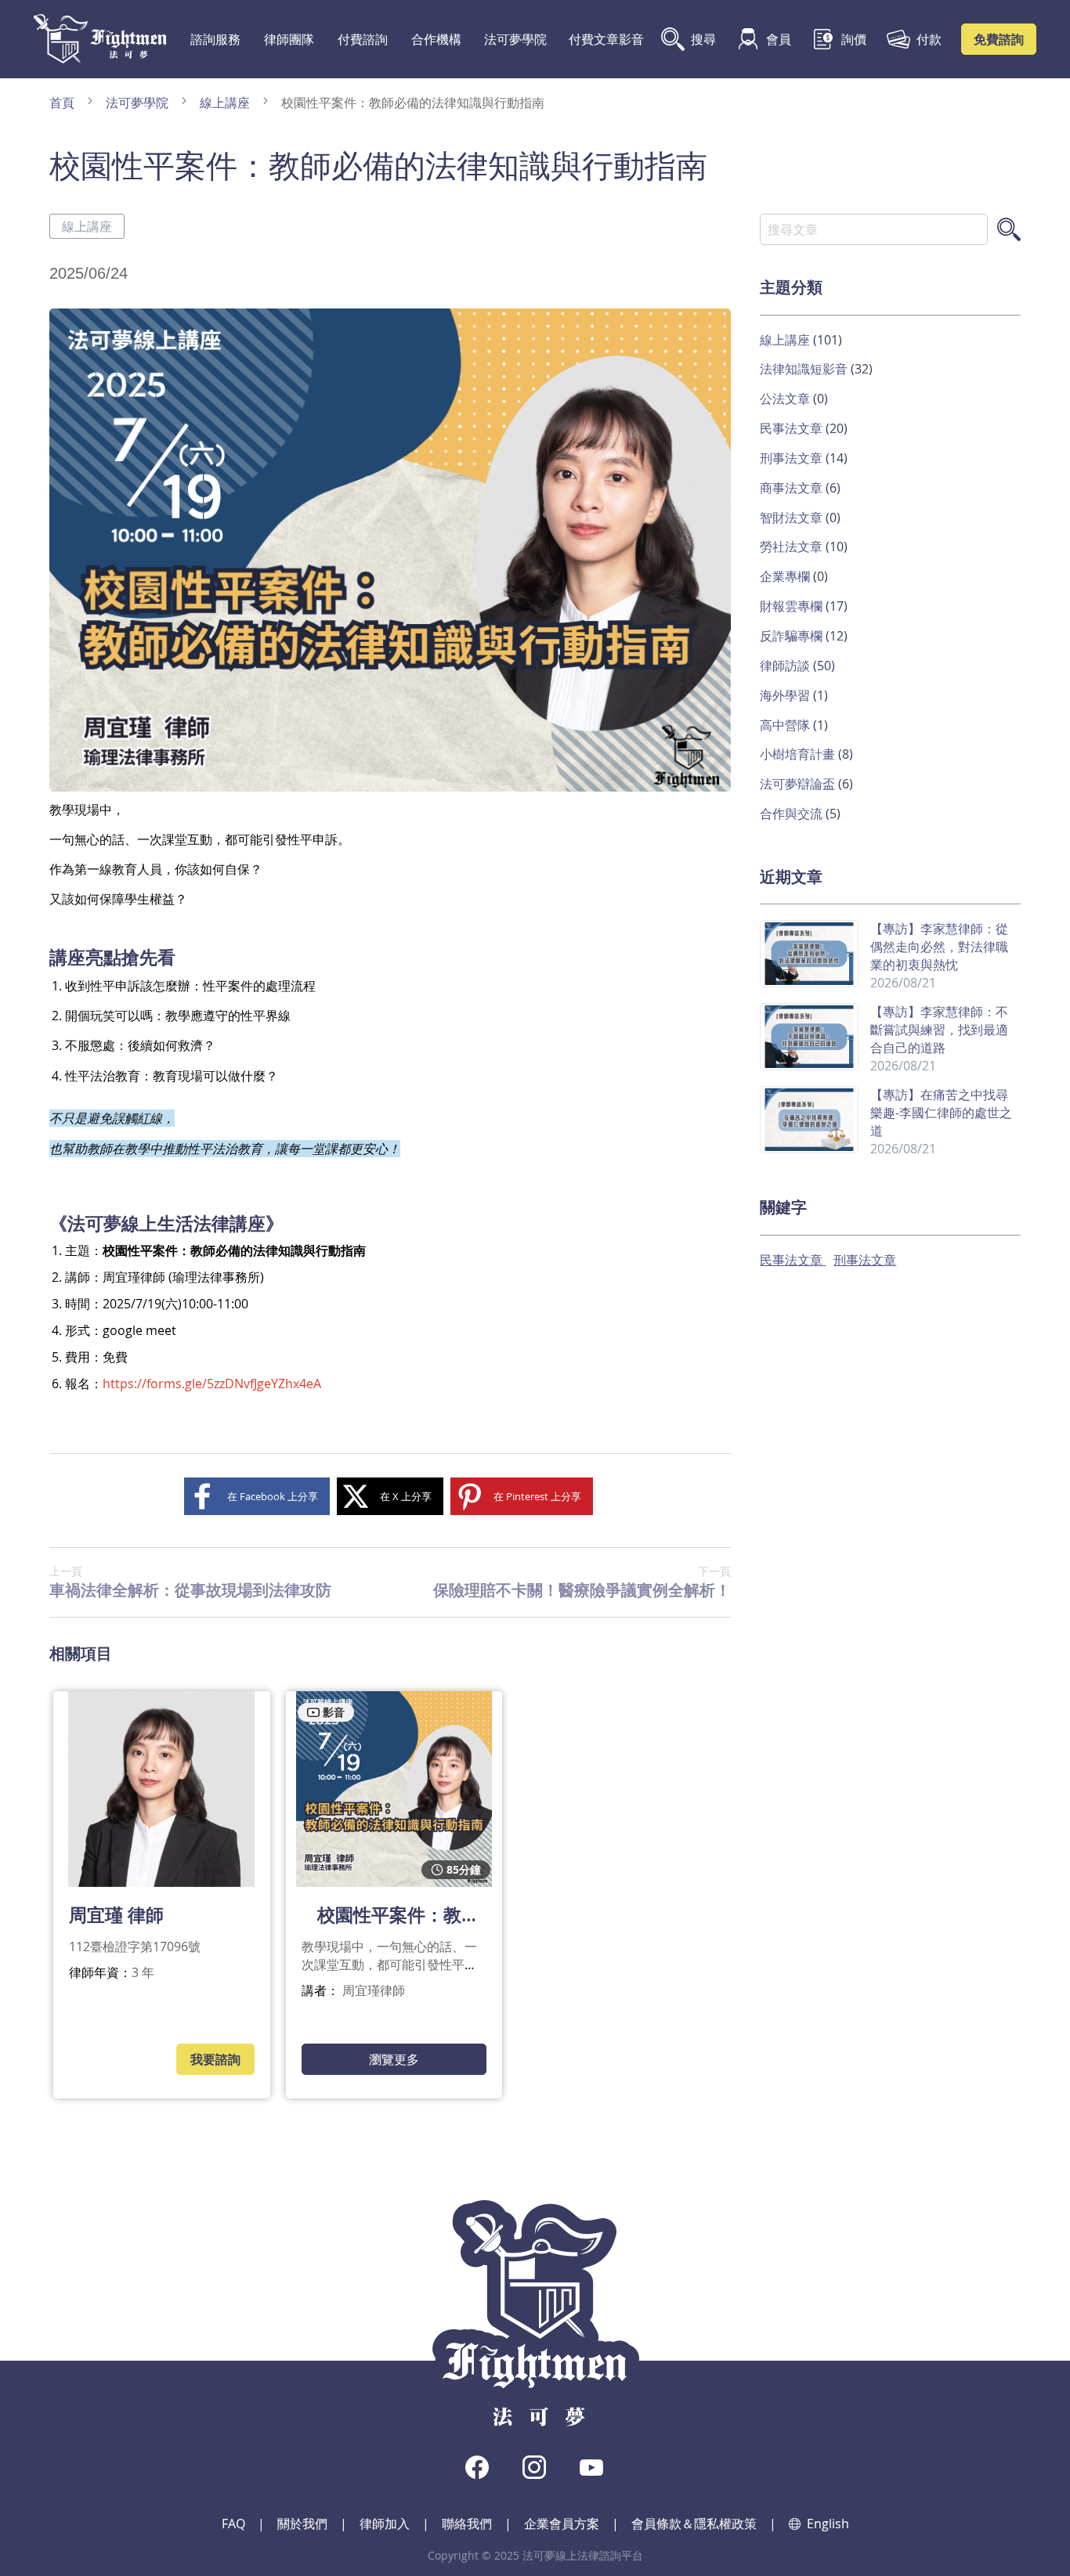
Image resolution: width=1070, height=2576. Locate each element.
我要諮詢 (215, 2059)
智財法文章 (793, 518)
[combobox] (874, 229)
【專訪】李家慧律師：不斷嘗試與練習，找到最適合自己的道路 (939, 1030)
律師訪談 (786, 666)
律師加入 (385, 2524)
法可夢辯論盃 (799, 784)
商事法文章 (793, 488)
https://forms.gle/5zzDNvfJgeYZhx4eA (212, 1384)
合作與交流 (793, 814)
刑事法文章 (793, 458)
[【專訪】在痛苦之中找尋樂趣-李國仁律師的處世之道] (809, 1146)
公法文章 (786, 399)
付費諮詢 (363, 39)
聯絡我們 (467, 2524)
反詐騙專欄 (793, 636)
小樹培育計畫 (799, 754)
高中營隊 (786, 725)
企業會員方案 (562, 2524)
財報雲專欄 (793, 606)
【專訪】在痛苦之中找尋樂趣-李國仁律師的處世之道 (941, 1113)
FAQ (233, 2524)
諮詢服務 (215, 39)
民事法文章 (793, 428)
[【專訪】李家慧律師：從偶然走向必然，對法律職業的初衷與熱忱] (809, 980)
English (828, 2524)
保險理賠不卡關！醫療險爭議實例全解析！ (582, 1582)
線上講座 (226, 103)
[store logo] (100, 39)
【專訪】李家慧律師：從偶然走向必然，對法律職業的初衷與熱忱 (939, 947)
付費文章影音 (606, 39)
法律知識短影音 (805, 369)
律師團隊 (289, 39)
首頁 (63, 103)
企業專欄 (786, 576)
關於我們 (302, 2524)
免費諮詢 (999, 39)
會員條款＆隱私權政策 (694, 2524)
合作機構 (436, 39)
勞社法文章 (793, 547)
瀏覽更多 (394, 2059)
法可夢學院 (515, 39)
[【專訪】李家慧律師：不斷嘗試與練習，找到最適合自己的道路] (809, 1063)
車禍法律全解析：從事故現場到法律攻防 (190, 1582)
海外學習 (786, 695)
